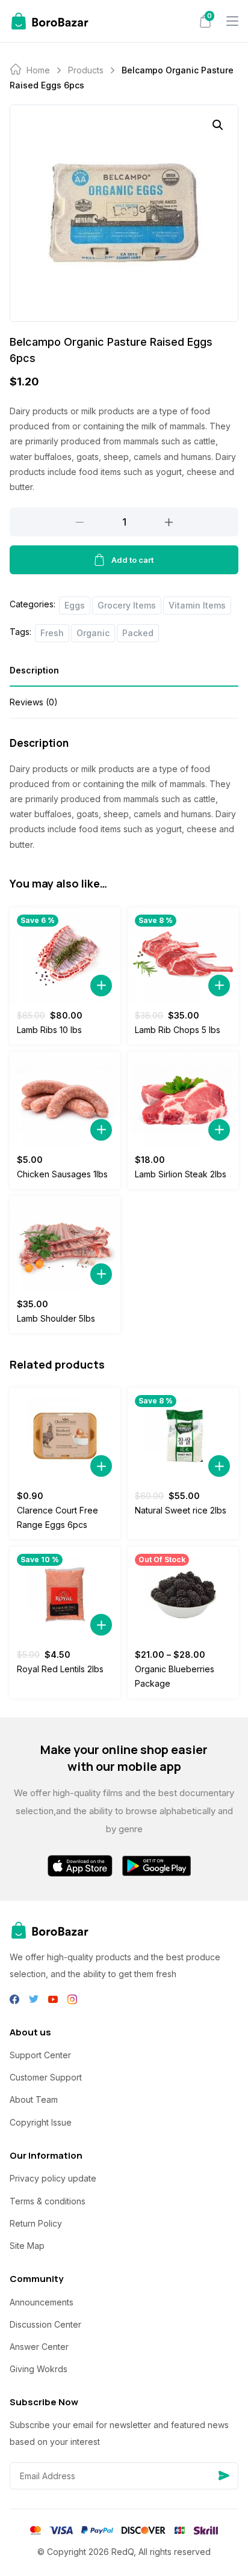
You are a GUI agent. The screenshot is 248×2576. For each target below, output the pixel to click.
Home (38, 70)
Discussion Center (45, 2324)
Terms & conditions (48, 2201)
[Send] (224, 2476)
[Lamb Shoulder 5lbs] (65, 1244)
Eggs (75, 605)
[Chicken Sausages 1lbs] (65, 1100)
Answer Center (39, 2347)
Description (34, 670)
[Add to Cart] (101, 986)
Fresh (52, 633)
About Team (34, 2099)
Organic (93, 633)
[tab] (124, 674)
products (86, 70)
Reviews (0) (34, 702)
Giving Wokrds (39, 2369)
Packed (138, 633)
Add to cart (132, 560)
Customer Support (46, 2077)
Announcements (42, 2302)
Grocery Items (127, 605)
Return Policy (36, 2223)
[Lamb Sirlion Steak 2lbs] (183, 1100)
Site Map (27, 2246)
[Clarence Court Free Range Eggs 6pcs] (65, 1436)
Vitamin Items (197, 605)
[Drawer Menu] (232, 21)
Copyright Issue (41, 2122)
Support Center (40, 2055)
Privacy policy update (53, 2178)
